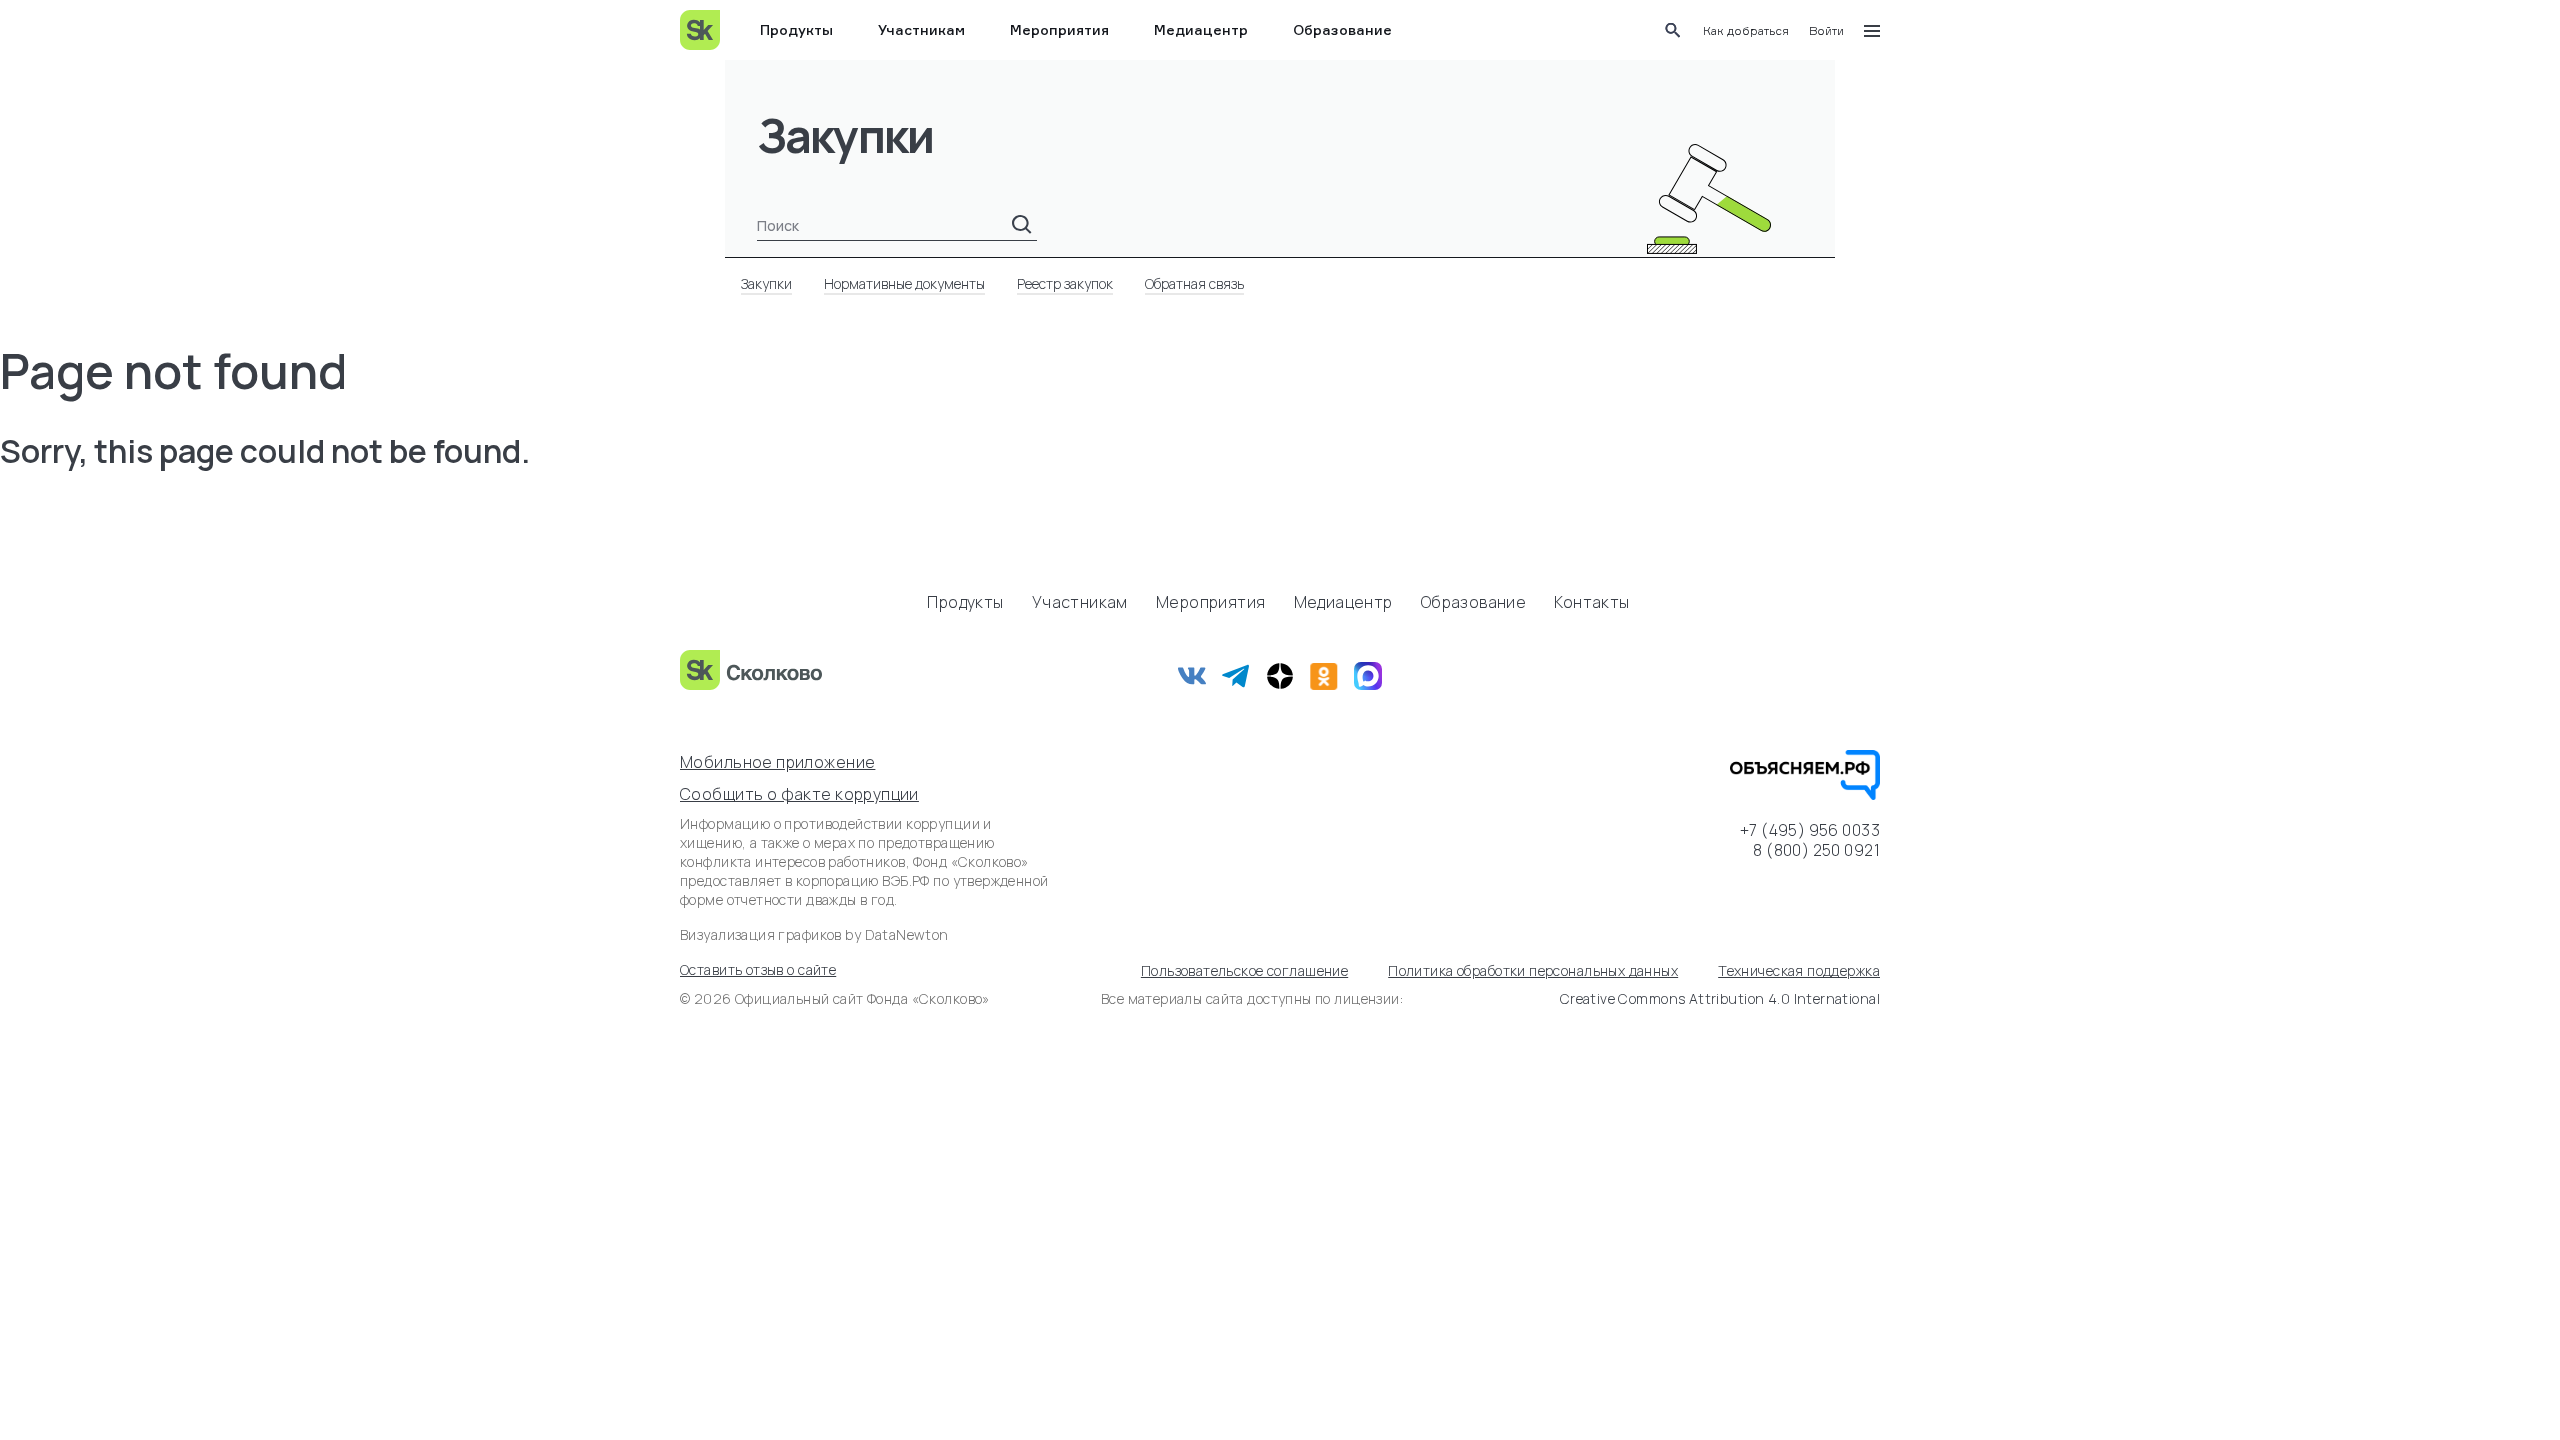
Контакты (1591, 602)
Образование (1342, 29)
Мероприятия (1059, 29)
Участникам (921, 29)
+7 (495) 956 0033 (1810, 830)
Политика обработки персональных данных (1533, 970)
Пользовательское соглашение (1244, 970)
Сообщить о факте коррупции (799, 794)
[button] (1746, 30)
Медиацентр (1201, 29)
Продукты (796, 29)
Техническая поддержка (1799, 970)
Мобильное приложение (777, 762)
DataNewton (907, 934)
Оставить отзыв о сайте (758, 969)
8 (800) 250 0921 (1816, 850)
